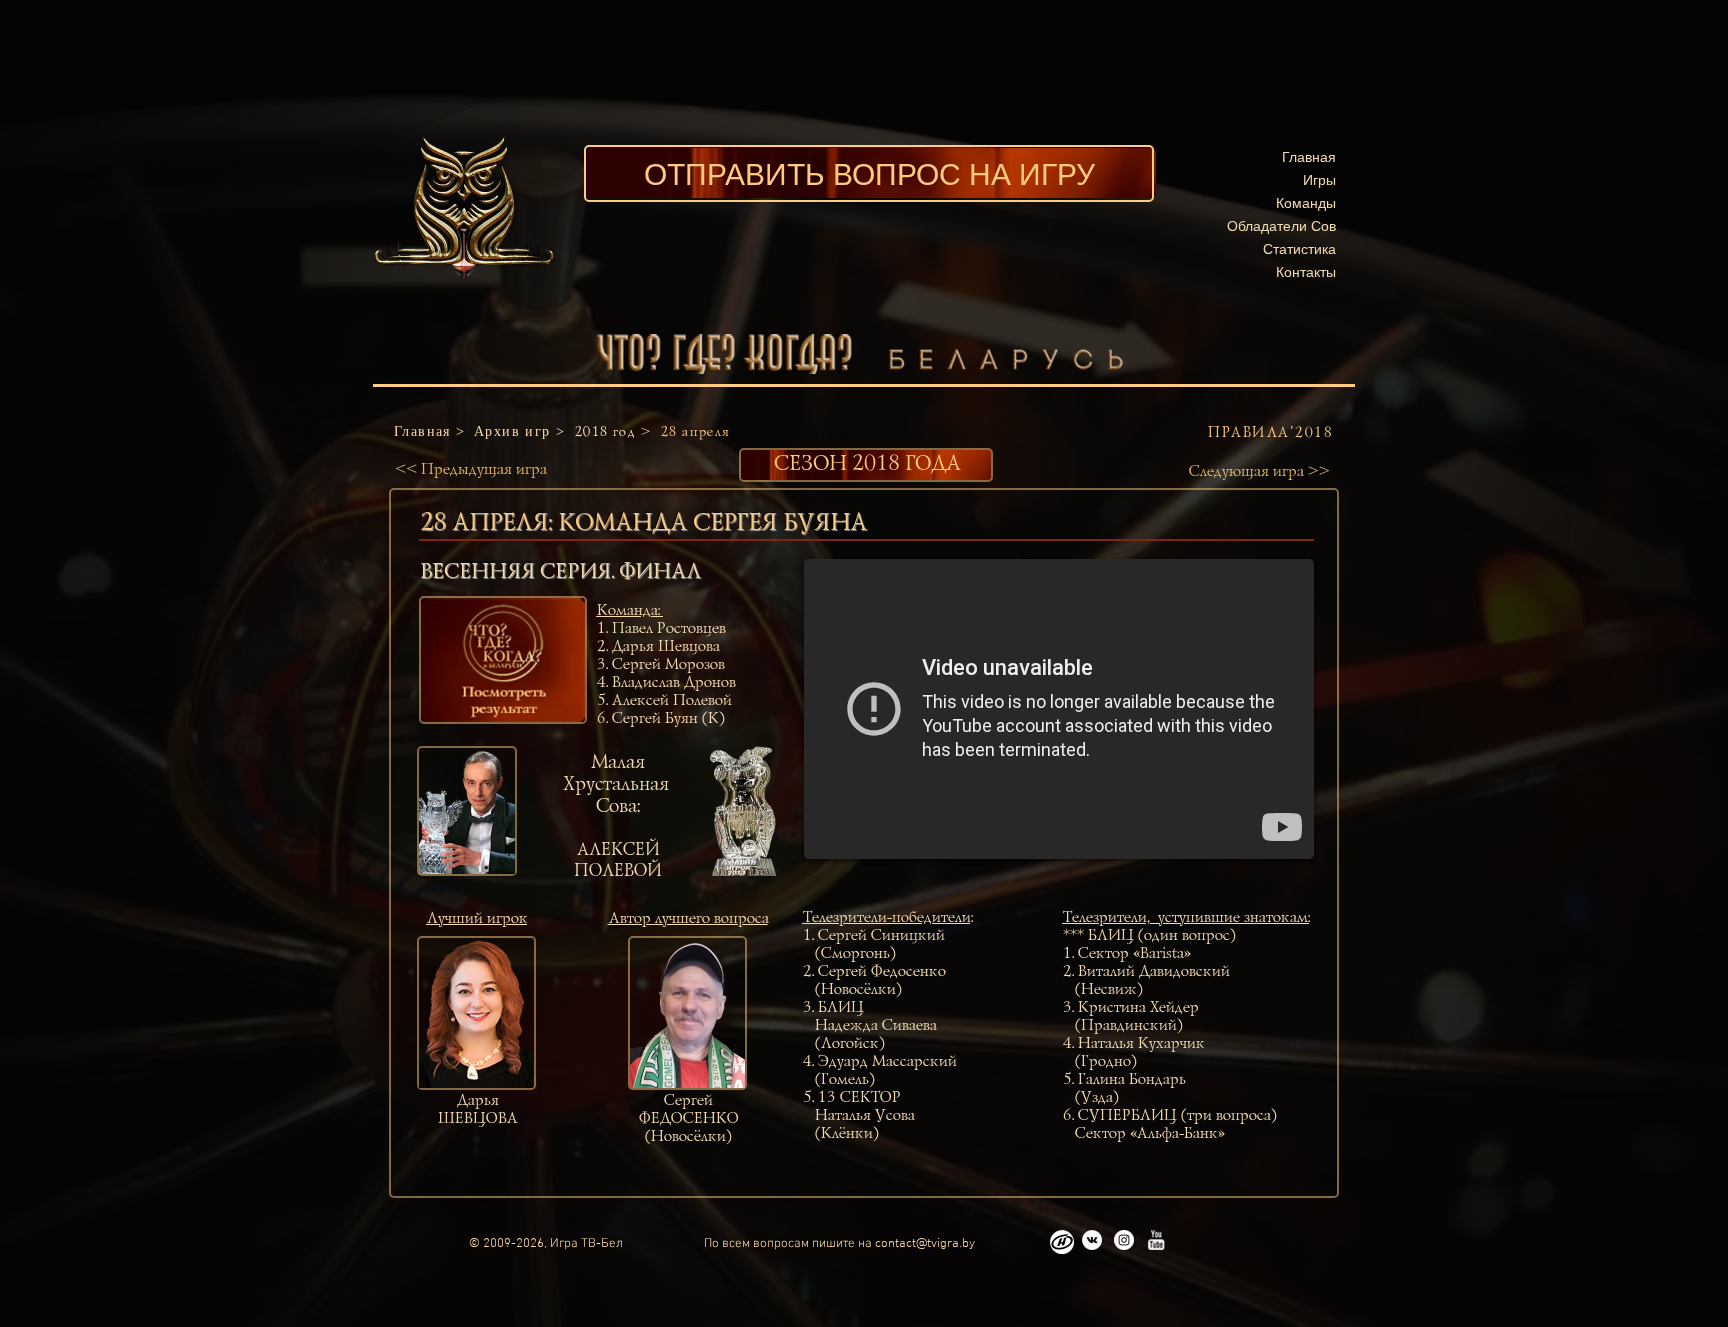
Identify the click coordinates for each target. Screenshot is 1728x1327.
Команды (1306, 202)
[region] (503, 660)
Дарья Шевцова (665, 647)
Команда (626, 611)
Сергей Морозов (667, 665)
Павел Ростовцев (668, 629)
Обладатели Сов (1281, 225)
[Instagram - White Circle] (1124, 1240)
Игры (1319, 179)
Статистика (1299, 248)
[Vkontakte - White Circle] (1092, 1240)
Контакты (1306, 271)
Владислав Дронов (673, 683)
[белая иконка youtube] (1156, 1240)
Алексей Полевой (671, 701)
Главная (1309, 156)
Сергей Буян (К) (667, 719)
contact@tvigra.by (925, 1244)
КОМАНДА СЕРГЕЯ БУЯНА (711, 523)
